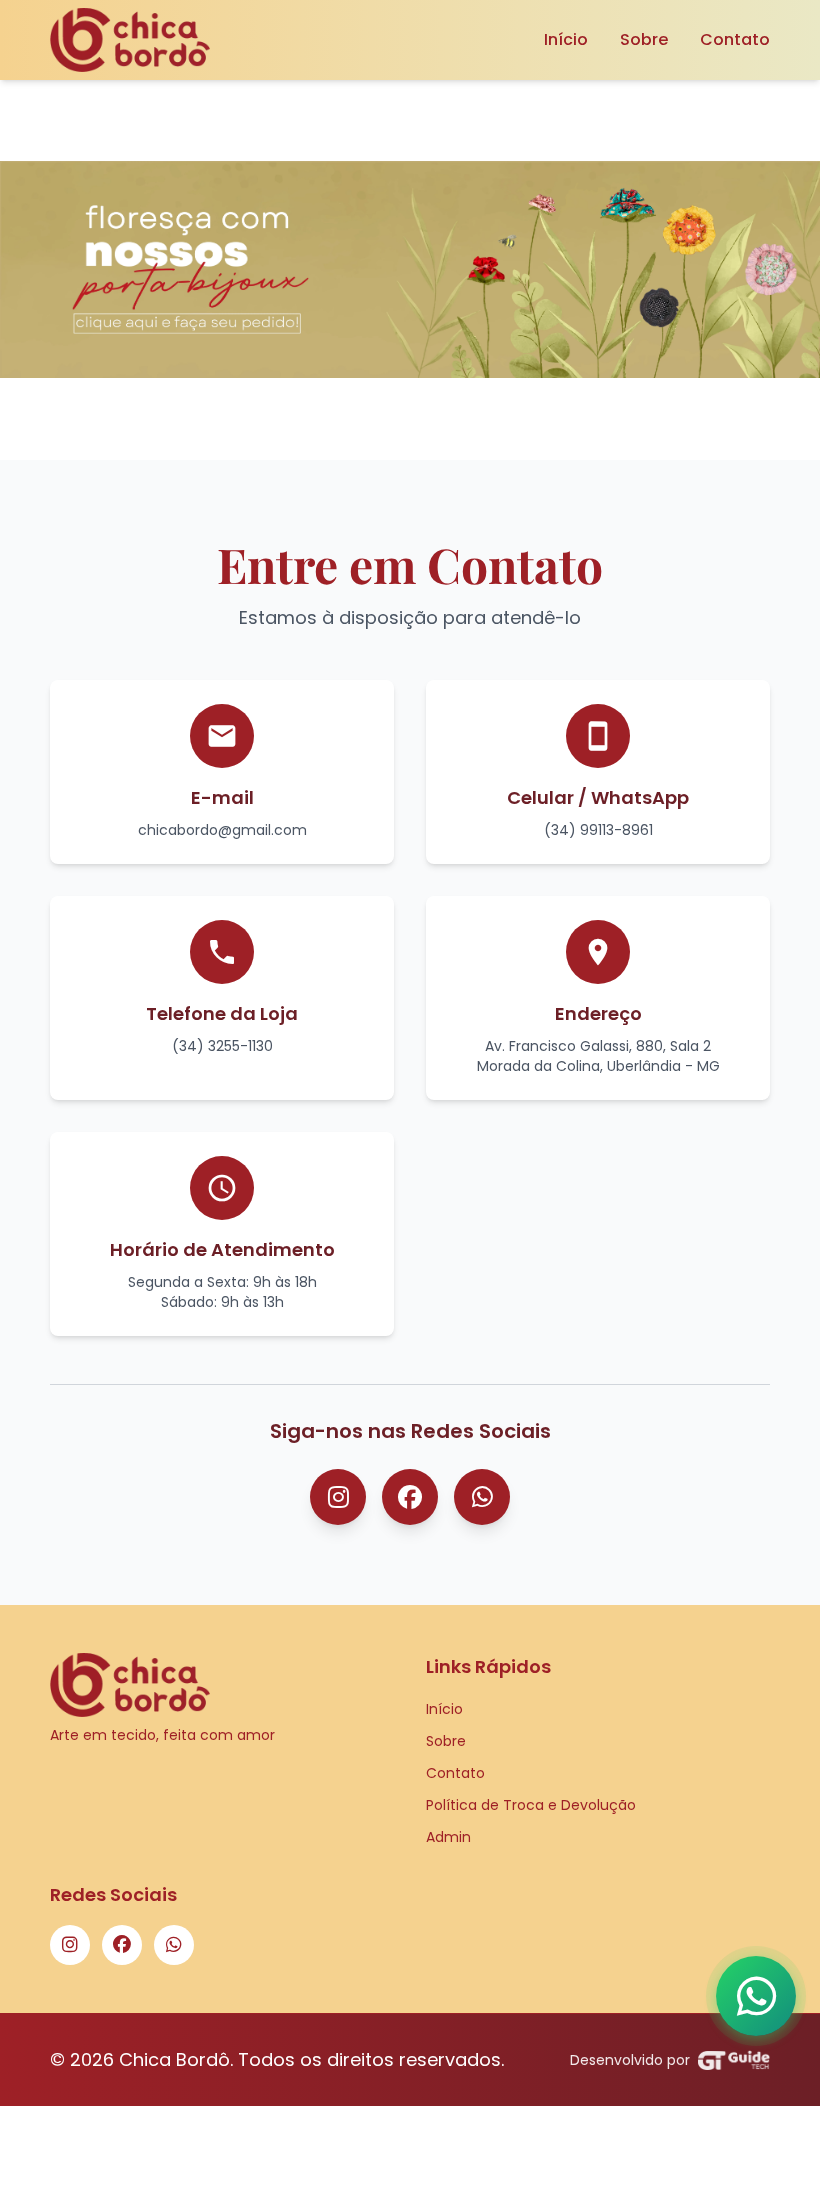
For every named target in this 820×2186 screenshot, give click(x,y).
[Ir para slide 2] (420, 408)
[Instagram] (338, 1497)
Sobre (644, 39)
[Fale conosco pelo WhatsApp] (756, 1996)
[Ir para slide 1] (390, 408)
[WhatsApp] (482, 1497)
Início (566, 39)
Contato (735, 39)
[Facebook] (410, 1497)
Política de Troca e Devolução (531, 1805)
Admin (448, 1837)
